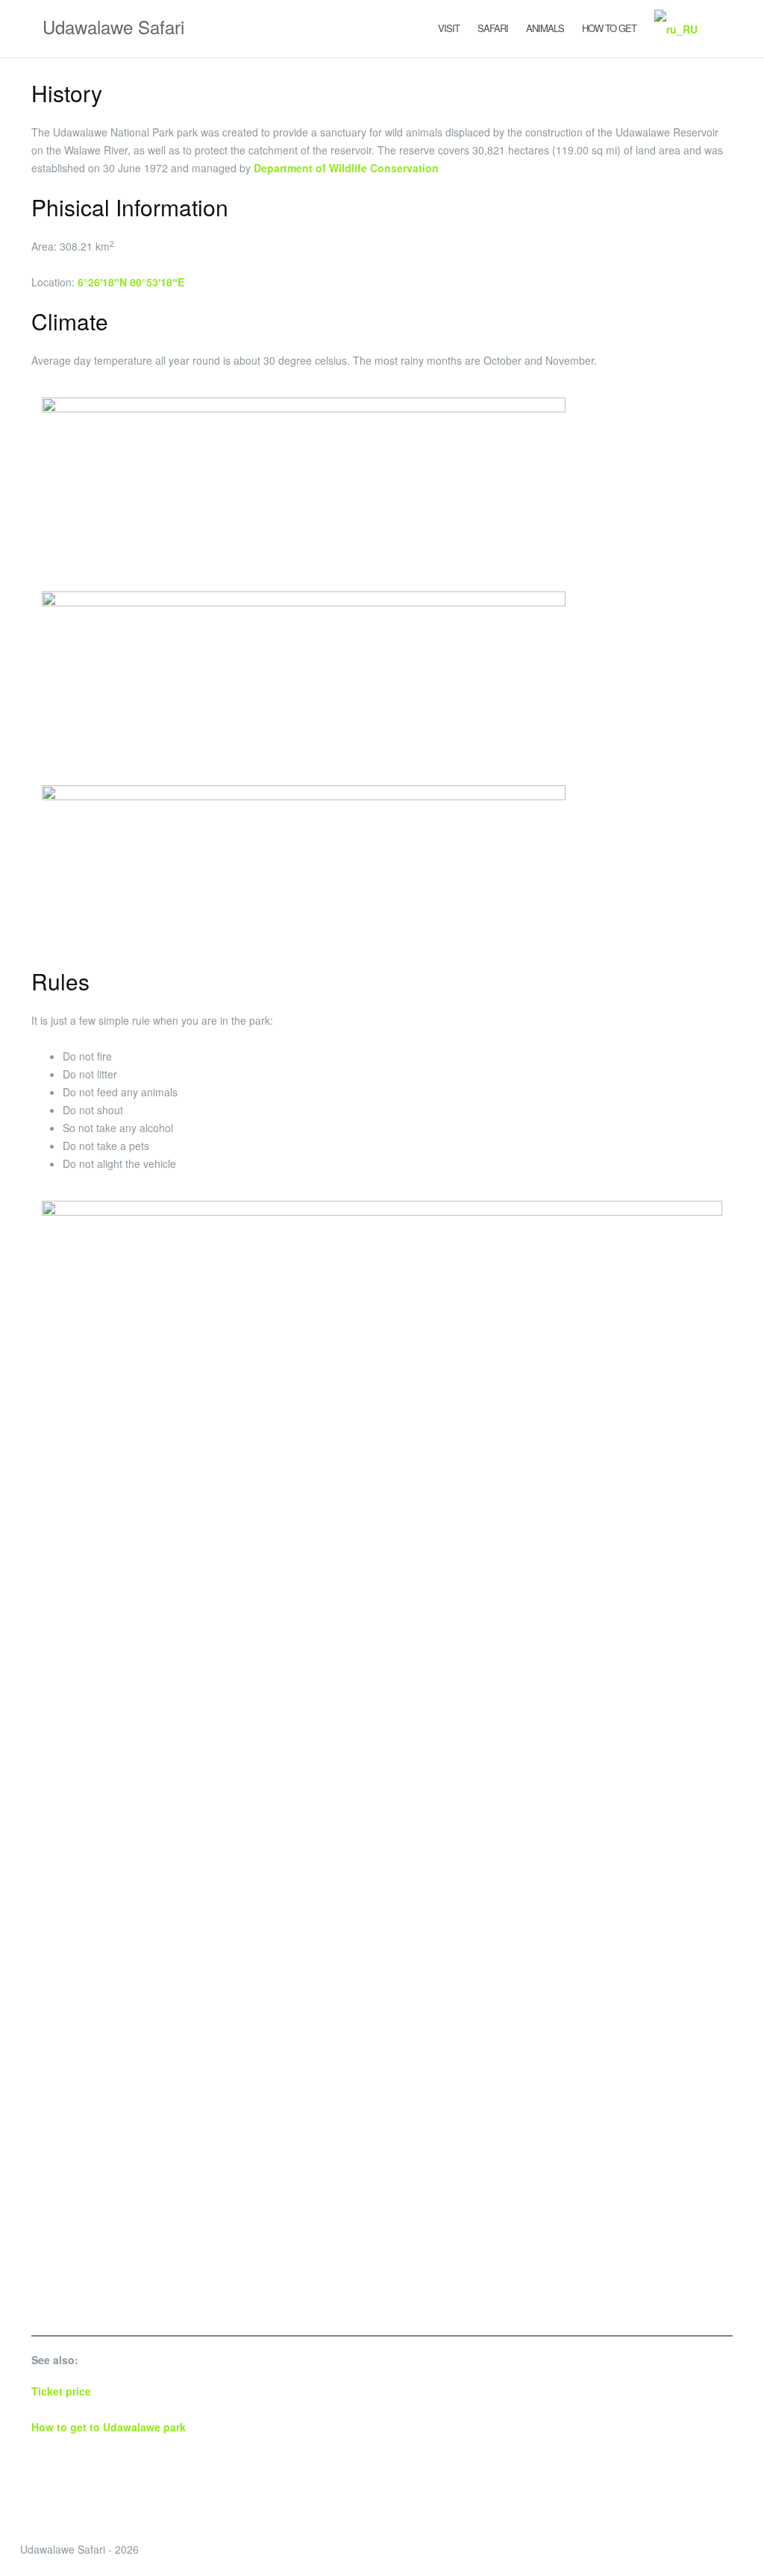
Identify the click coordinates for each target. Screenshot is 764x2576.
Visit (449, 28)
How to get (609, 28)
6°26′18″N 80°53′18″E (131, 282)
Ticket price (61, 2391)
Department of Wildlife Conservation (346, 168)
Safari (493, 28)
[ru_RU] (676, 29)
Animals (545, 28)
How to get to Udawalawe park (109, 2427)
